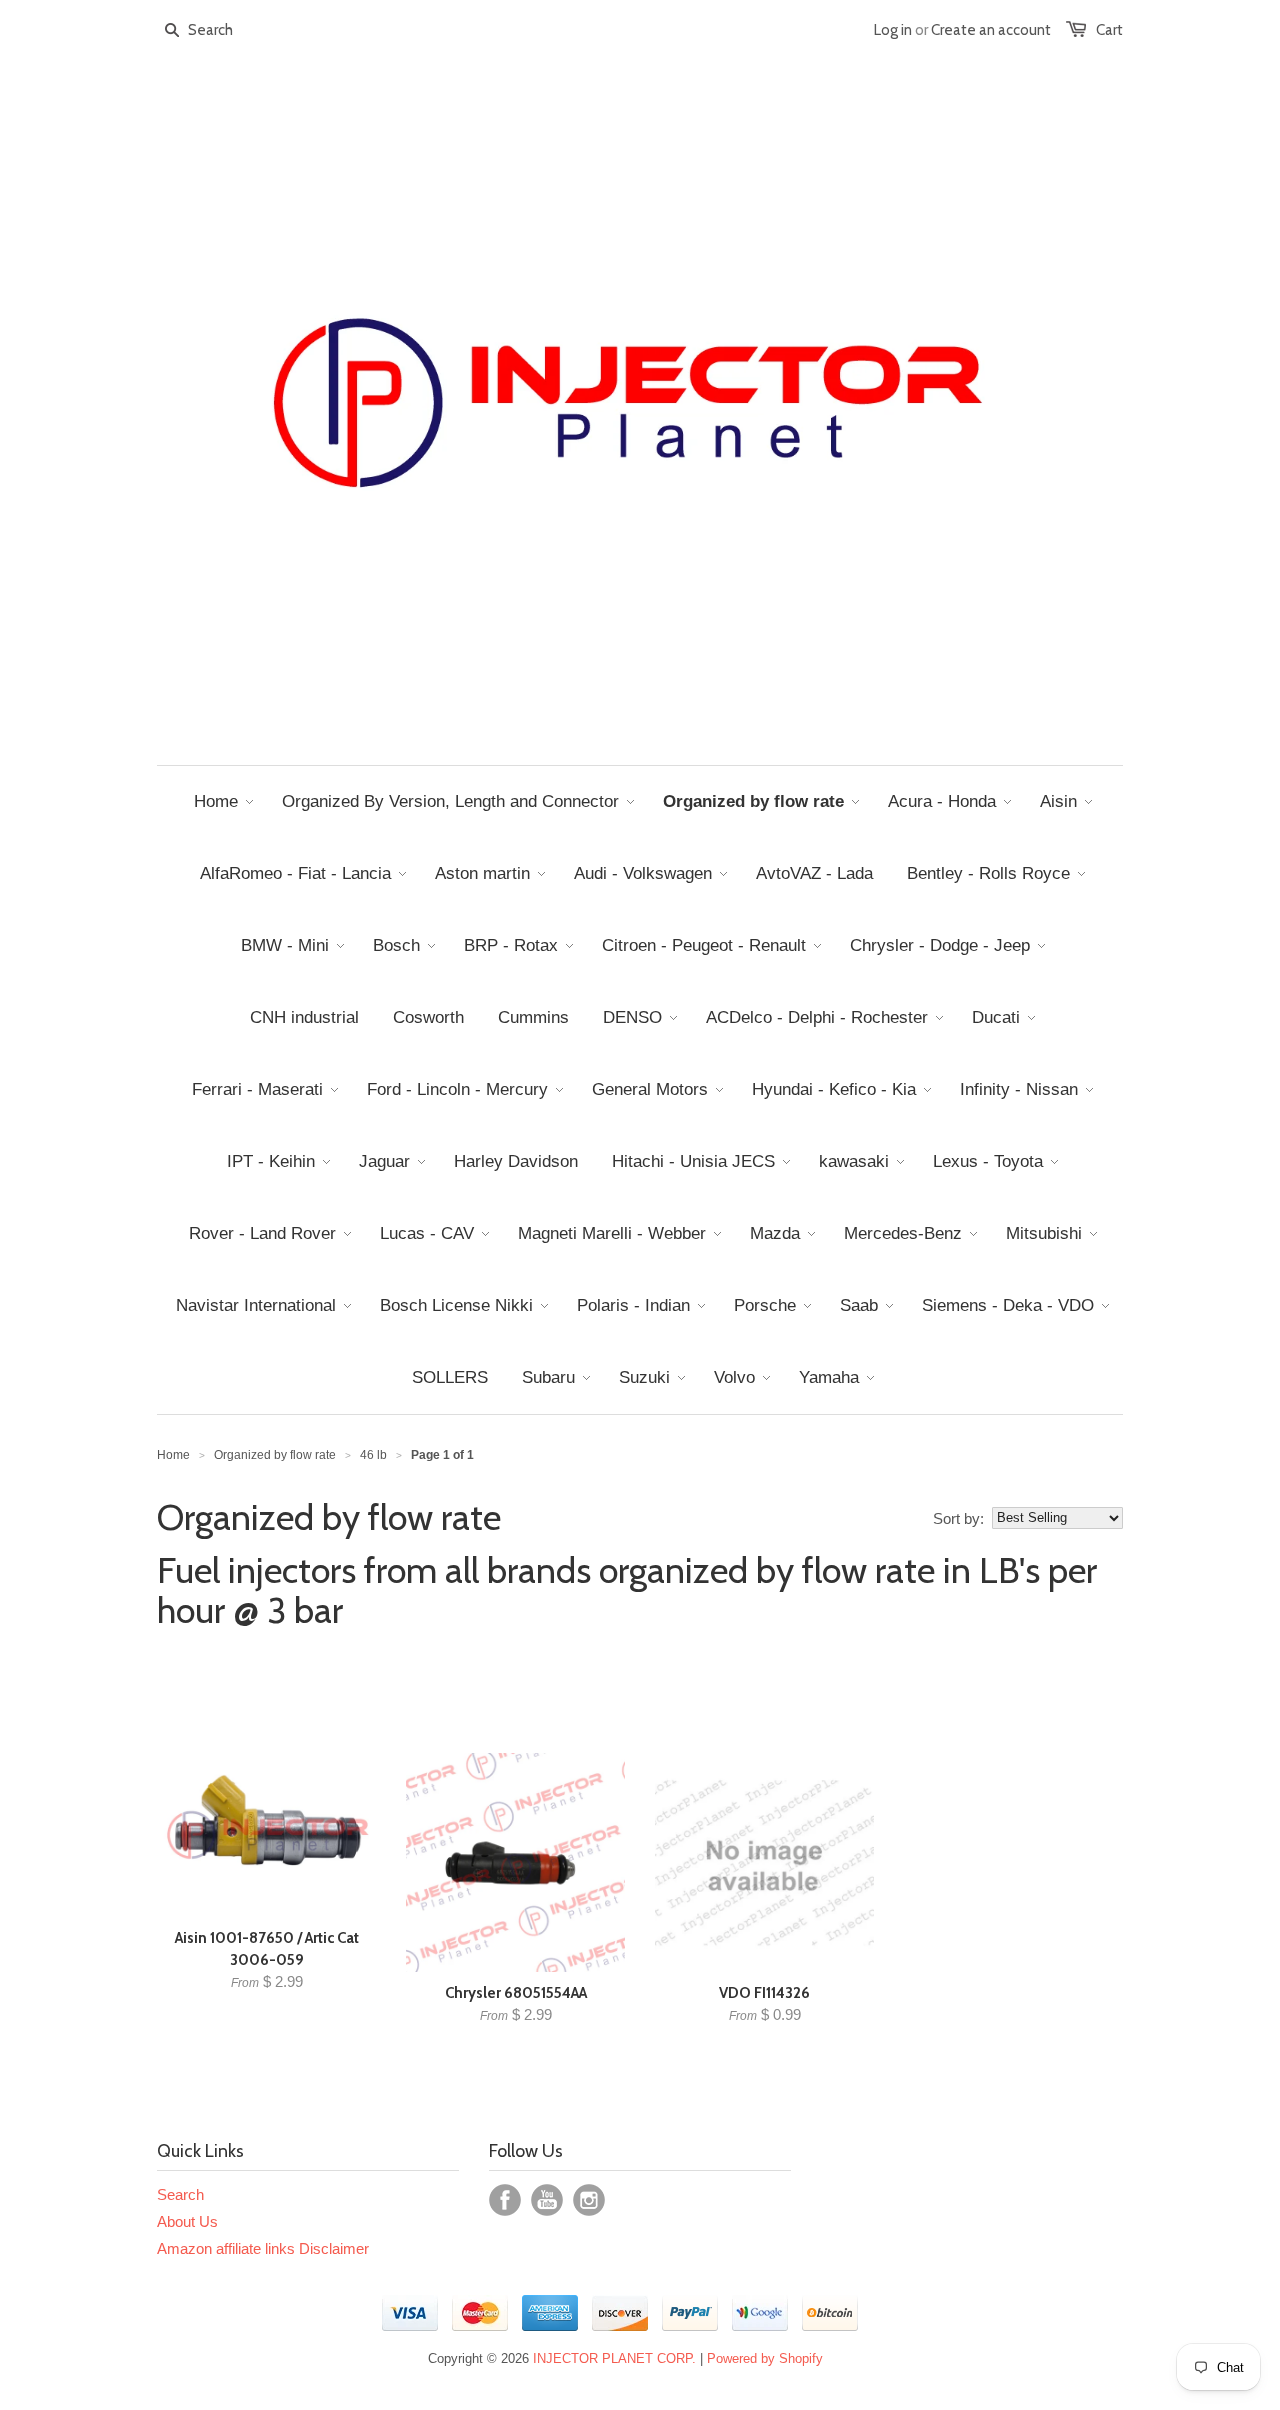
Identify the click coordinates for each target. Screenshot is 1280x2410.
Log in (893, 30)
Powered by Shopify (765, 2358)
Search (180, 2194)
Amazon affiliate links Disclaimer (263, 2248)
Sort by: (958, 1518)
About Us (187, 2221)
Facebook (505, 2200)
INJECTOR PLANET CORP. (614, 2358)
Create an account (991, 30)
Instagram (589, 2200)
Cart (1109, 30)
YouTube (547, 2200)
